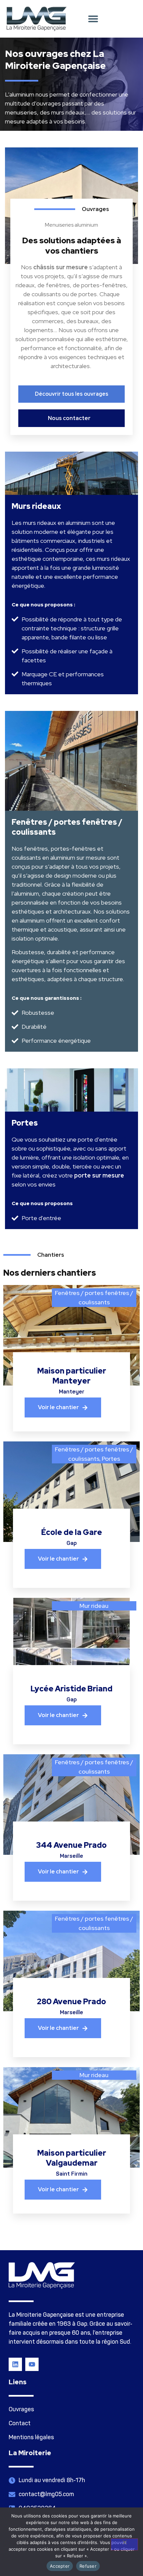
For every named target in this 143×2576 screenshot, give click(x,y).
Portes (111, 1459)
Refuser (88, 2566)
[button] (93, 19)
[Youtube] (32, 2364)
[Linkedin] (15, 2364)
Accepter (60, 2566)
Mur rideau (94, 1606)
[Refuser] (124, 2544)
